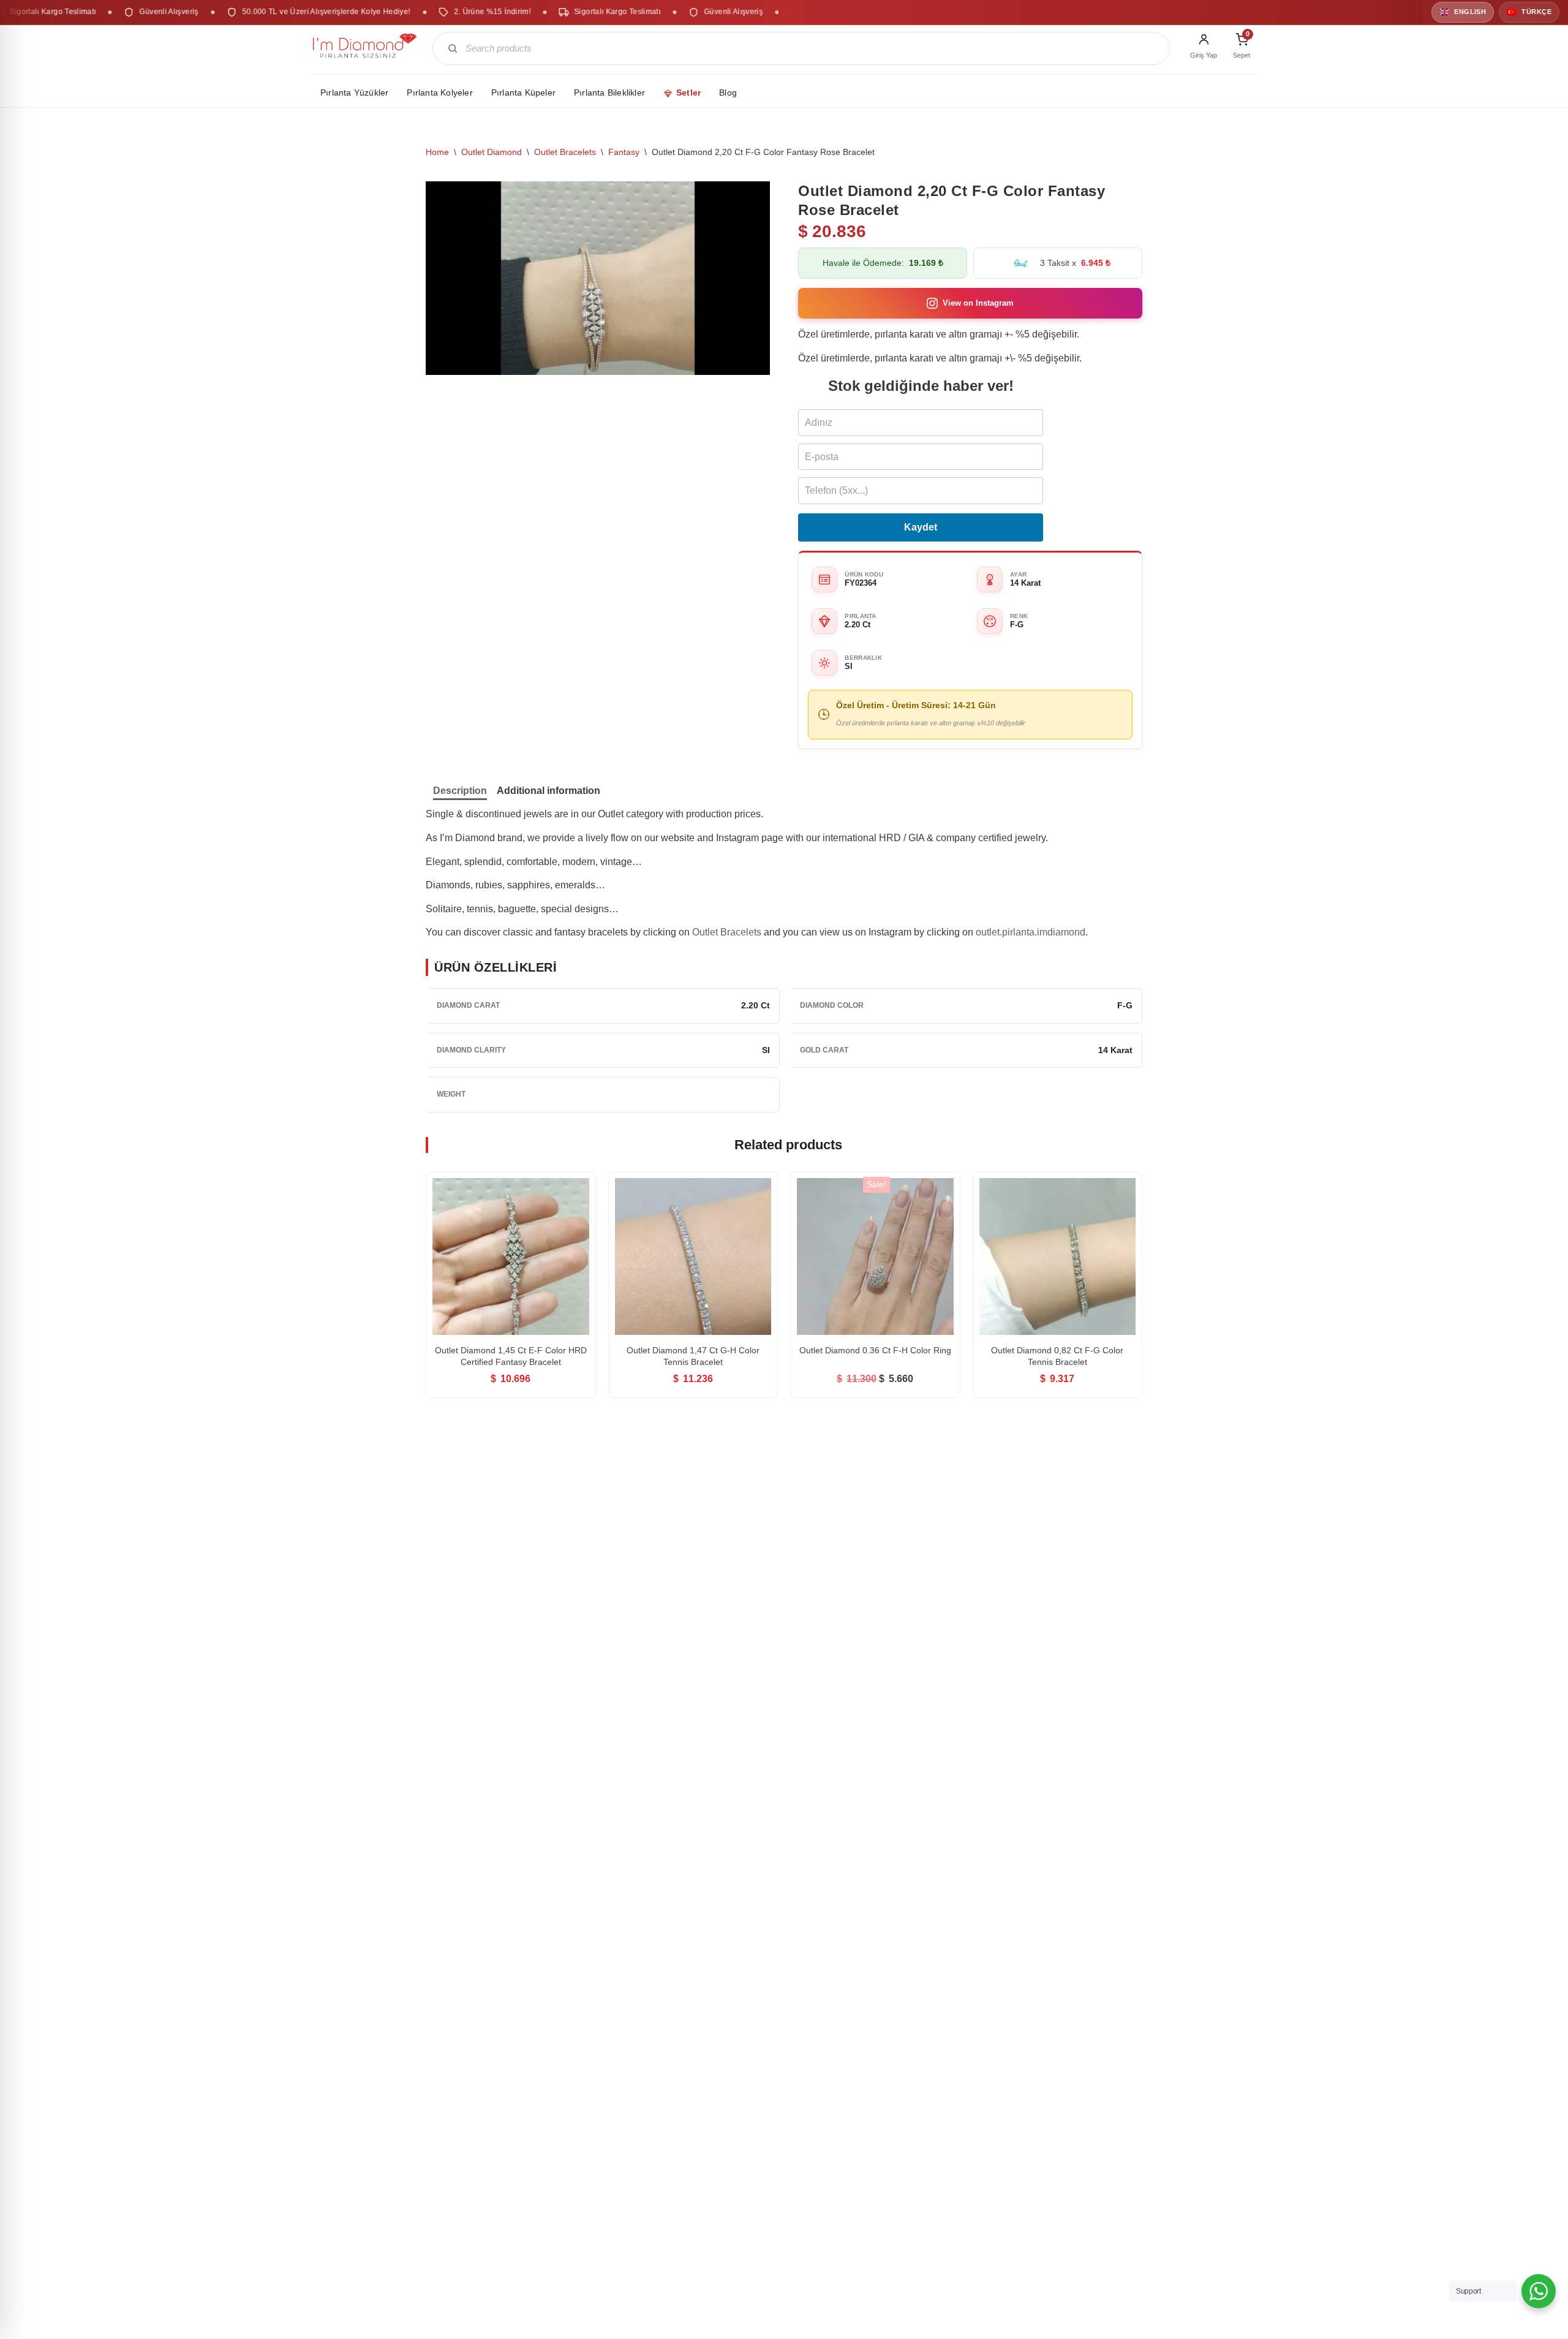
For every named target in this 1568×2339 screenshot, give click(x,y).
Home (437, 152)
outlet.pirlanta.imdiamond (1031, 932)
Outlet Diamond (492, 152)
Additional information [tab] (548, 791)
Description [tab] (460, 791)
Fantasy (624, 152)
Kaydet (921, 527)
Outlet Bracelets (565, 152)
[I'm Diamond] (365, 48)
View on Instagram (978, 303)
